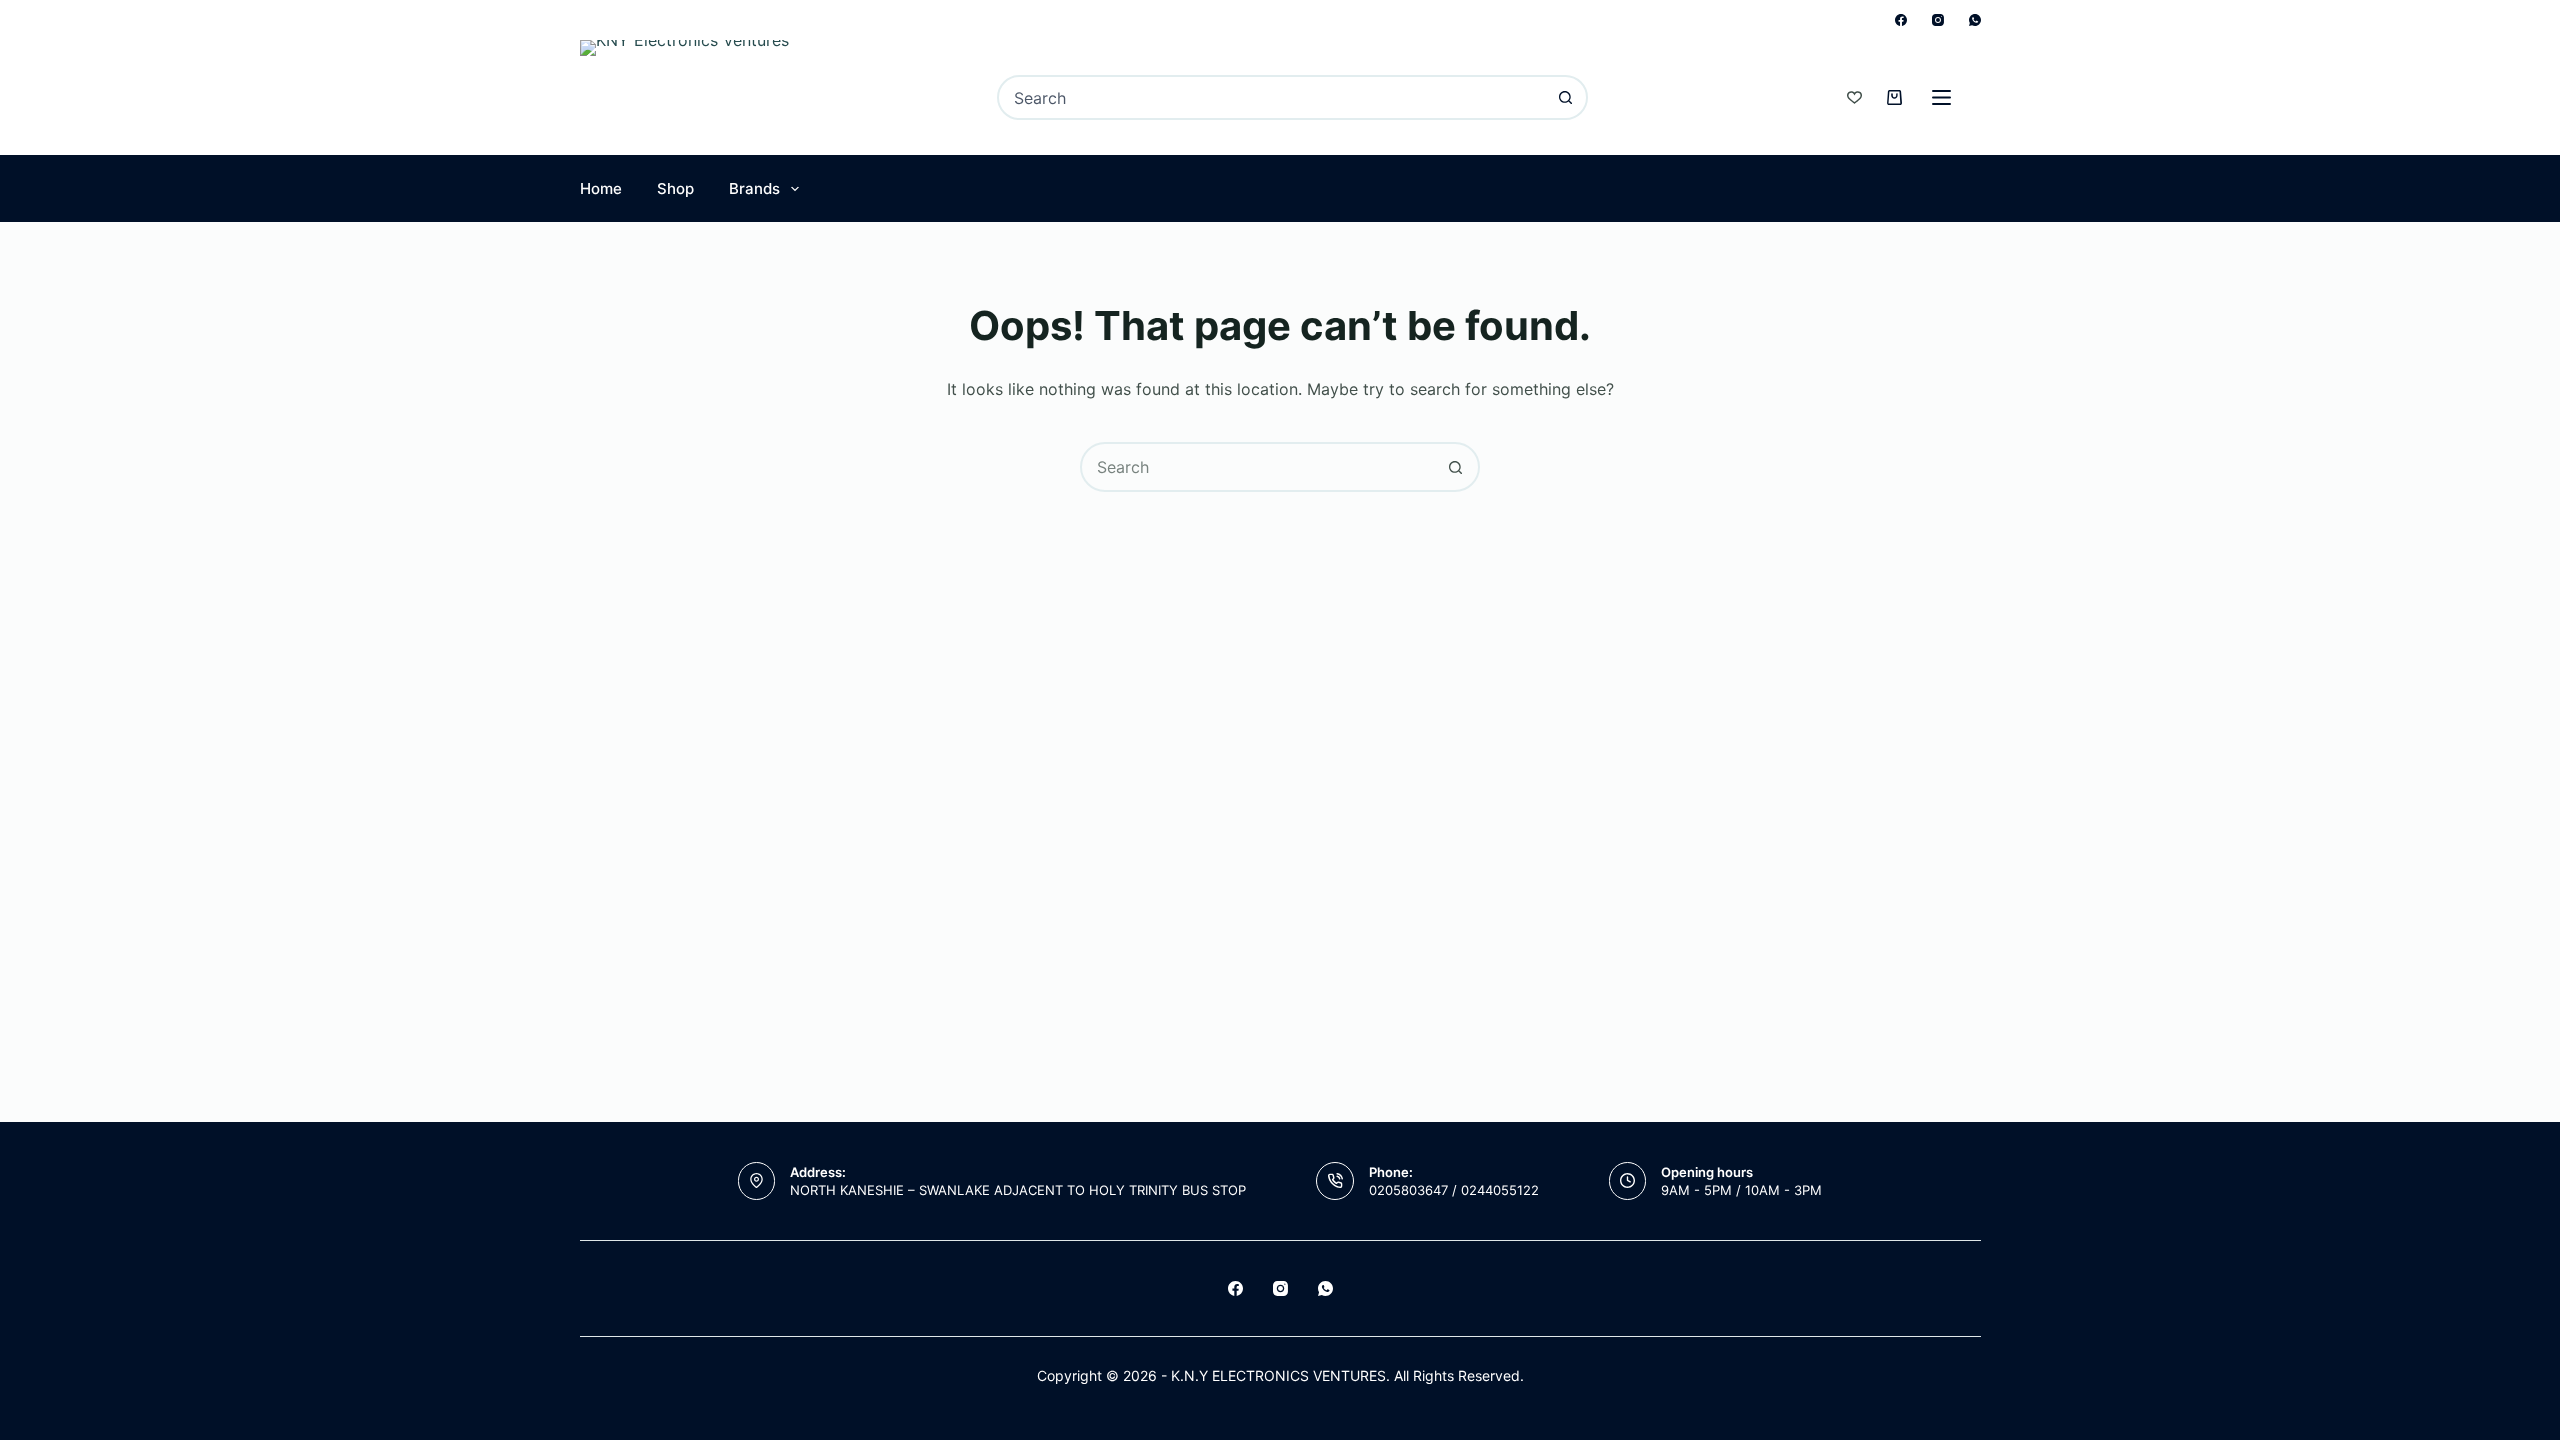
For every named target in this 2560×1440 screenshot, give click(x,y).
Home (601, 188)
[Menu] (1941, 97)
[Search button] (1565, 97)
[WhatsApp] (1975, 20)
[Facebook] (1901, 20)
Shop (675, 188)
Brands (754, 188)
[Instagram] (1938, 20)
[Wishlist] (1854, 97)
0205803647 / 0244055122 (1454, 1190)
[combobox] (1272, 97)
